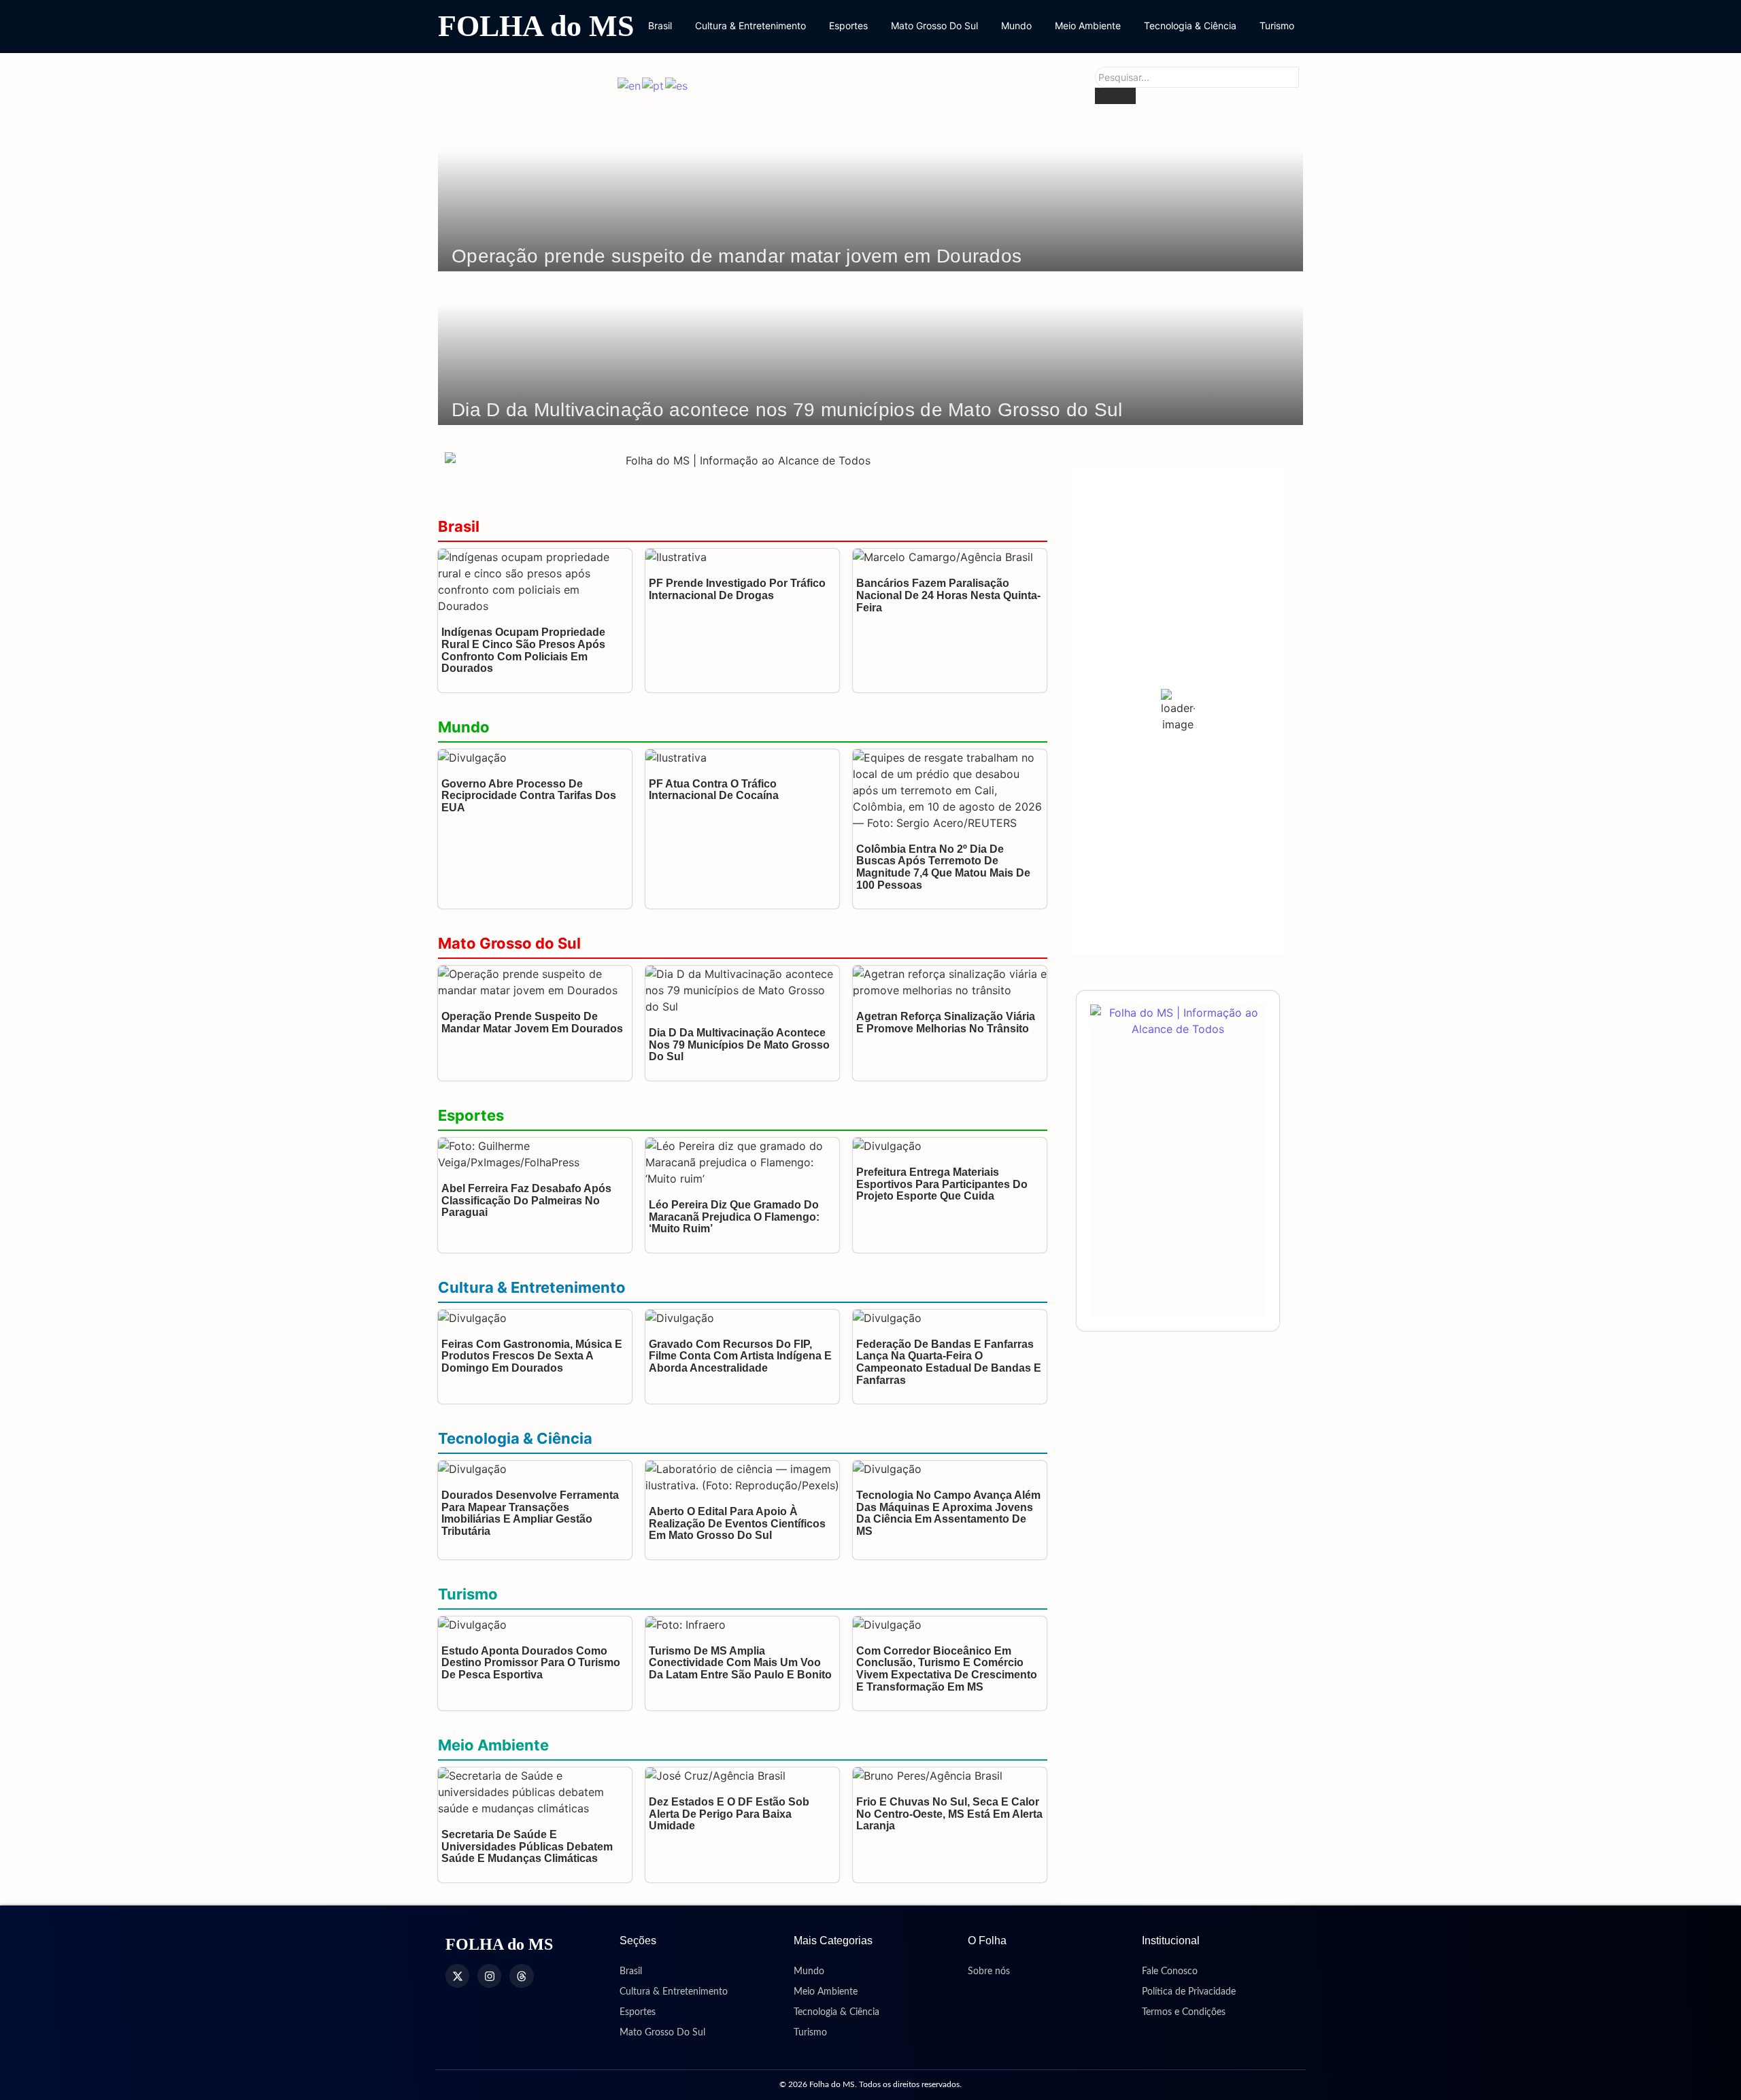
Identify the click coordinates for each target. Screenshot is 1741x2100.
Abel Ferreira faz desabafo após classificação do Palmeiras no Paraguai (526, 1200)
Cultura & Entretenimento (750, 26)
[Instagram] (489, 1976)
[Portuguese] (654, 85)
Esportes (848, 26)
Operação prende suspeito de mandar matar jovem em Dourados (737, 256)
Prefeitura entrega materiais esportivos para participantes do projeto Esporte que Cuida (942, 1184)
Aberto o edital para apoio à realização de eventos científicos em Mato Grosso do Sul (737, 1523)
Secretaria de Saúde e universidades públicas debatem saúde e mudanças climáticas (527, 1846)
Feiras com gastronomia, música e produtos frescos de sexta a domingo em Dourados (532, 1356)
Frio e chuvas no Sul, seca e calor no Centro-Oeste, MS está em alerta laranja (949, 1814)
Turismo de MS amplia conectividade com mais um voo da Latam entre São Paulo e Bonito (740, 1663)
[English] (630, 85)
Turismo (1277, 26)
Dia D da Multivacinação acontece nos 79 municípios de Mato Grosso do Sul (787, 410)
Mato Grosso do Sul (509, 943)
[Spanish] (677, 85)
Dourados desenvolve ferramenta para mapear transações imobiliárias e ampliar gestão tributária (530, 1513)
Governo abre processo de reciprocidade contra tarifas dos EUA (529, 796)
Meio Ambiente (1088, 26)
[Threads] (521, 1976)
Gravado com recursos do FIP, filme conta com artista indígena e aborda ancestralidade (740, 1356)
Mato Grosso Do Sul (934, 26)
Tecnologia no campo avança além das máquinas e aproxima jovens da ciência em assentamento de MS (948, 1513)
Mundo (1016, 26)
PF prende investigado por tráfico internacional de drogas (737, 589)
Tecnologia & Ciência (1190, 26)
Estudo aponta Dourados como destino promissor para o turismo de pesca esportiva (531, 1663)
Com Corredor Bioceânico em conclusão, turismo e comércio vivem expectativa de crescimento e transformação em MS (947, 1669)
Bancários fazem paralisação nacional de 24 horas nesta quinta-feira (948, 595)
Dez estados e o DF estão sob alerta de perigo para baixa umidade (729, 1814)
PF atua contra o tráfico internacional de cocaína (714, 790)
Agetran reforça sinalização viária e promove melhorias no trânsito (946, 1022)
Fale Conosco (1170, 1971)
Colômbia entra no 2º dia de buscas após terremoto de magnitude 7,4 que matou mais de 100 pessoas (943, 867)
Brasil (660, 26)
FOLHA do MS (536, 26)
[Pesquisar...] (1115, 96)
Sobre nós (989, 1971)
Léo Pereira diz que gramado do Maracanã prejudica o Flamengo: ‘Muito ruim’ (734, 1217)
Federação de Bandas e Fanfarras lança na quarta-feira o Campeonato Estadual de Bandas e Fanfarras (949, 1362)
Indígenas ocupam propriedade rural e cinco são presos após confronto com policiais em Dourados (523, 650)
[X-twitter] (457, 1976)
